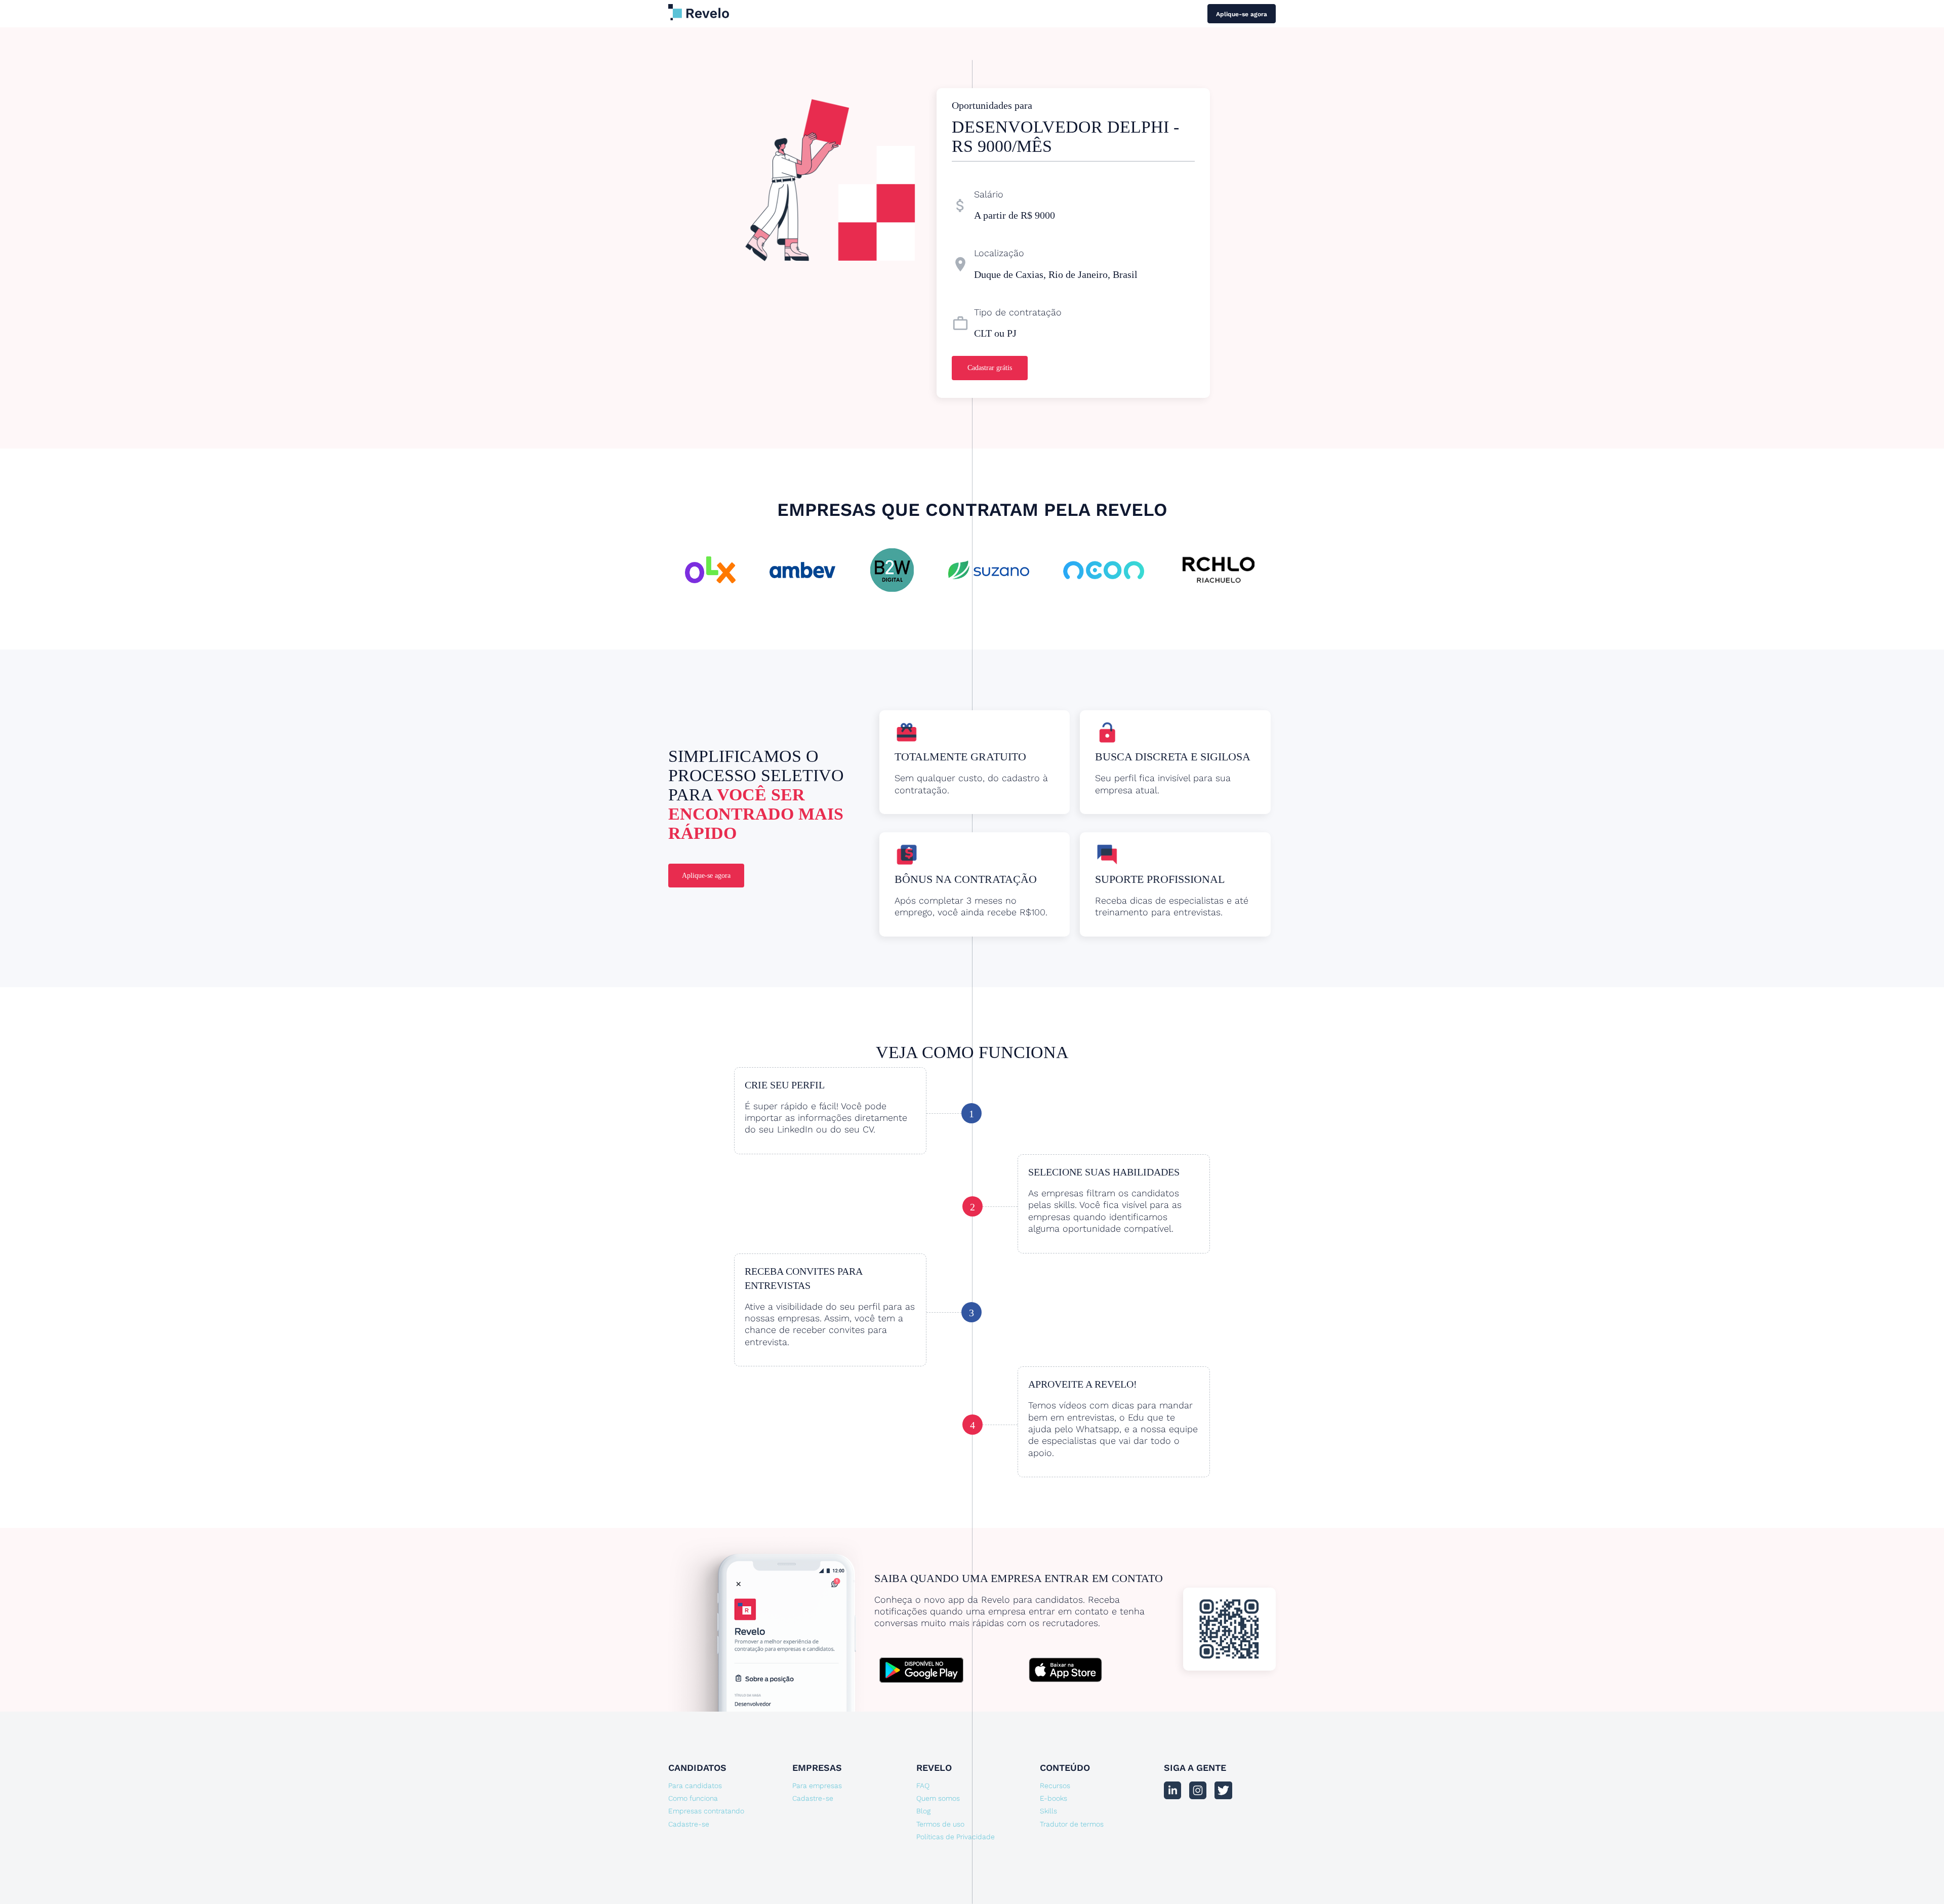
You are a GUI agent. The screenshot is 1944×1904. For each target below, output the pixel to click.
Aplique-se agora (1242, 14)
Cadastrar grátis (990, 368)
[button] (688, 564)
